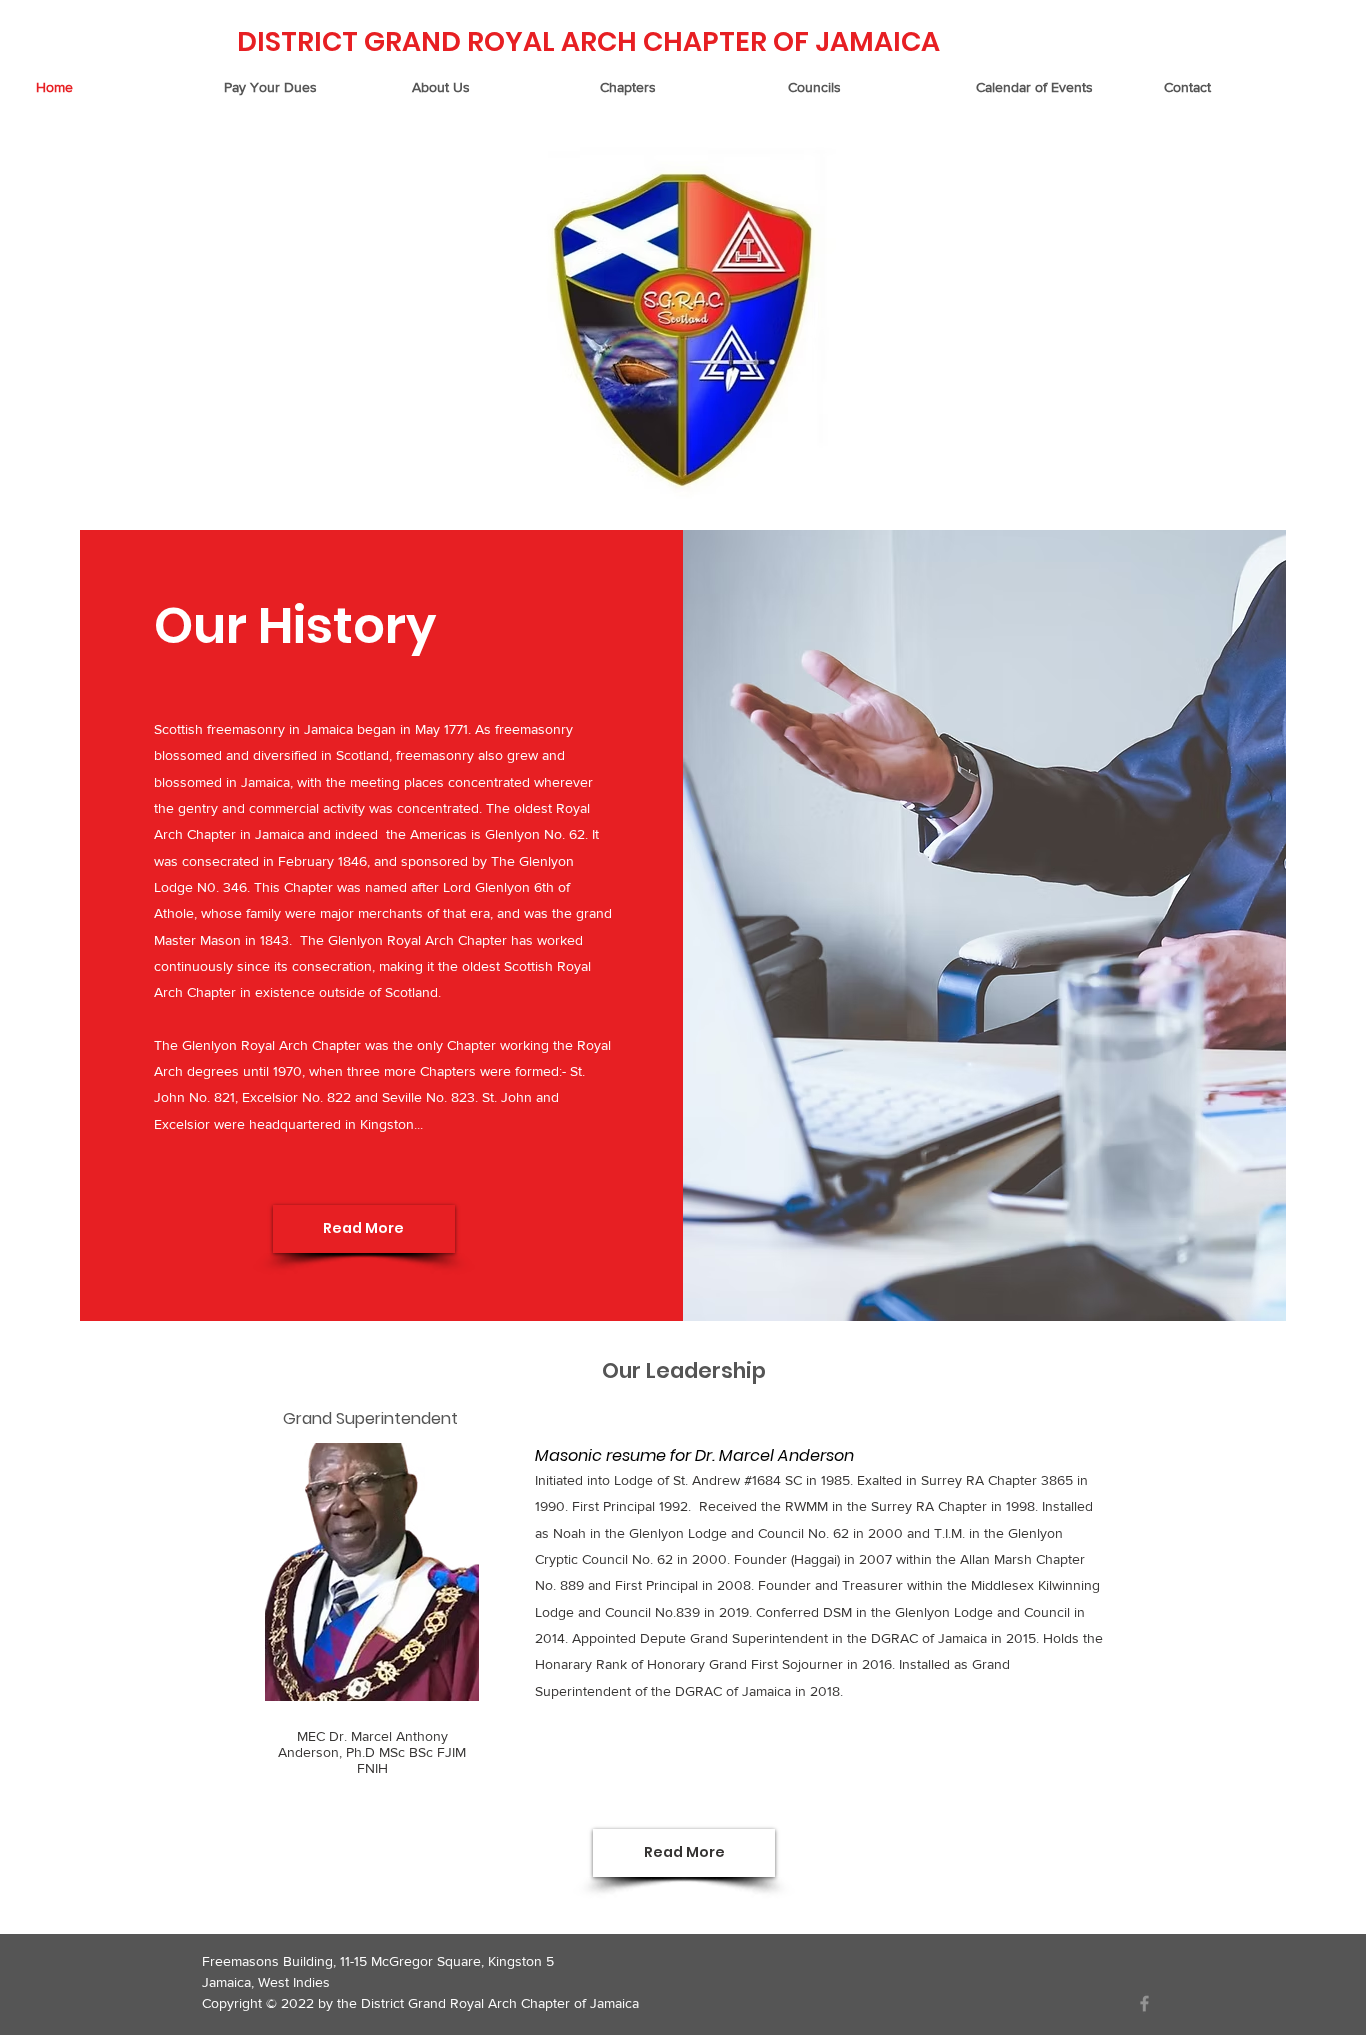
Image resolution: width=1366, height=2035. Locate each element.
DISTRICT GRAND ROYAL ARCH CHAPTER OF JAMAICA (588, 41)
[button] (496, 87)
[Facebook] (1144, 2003)
